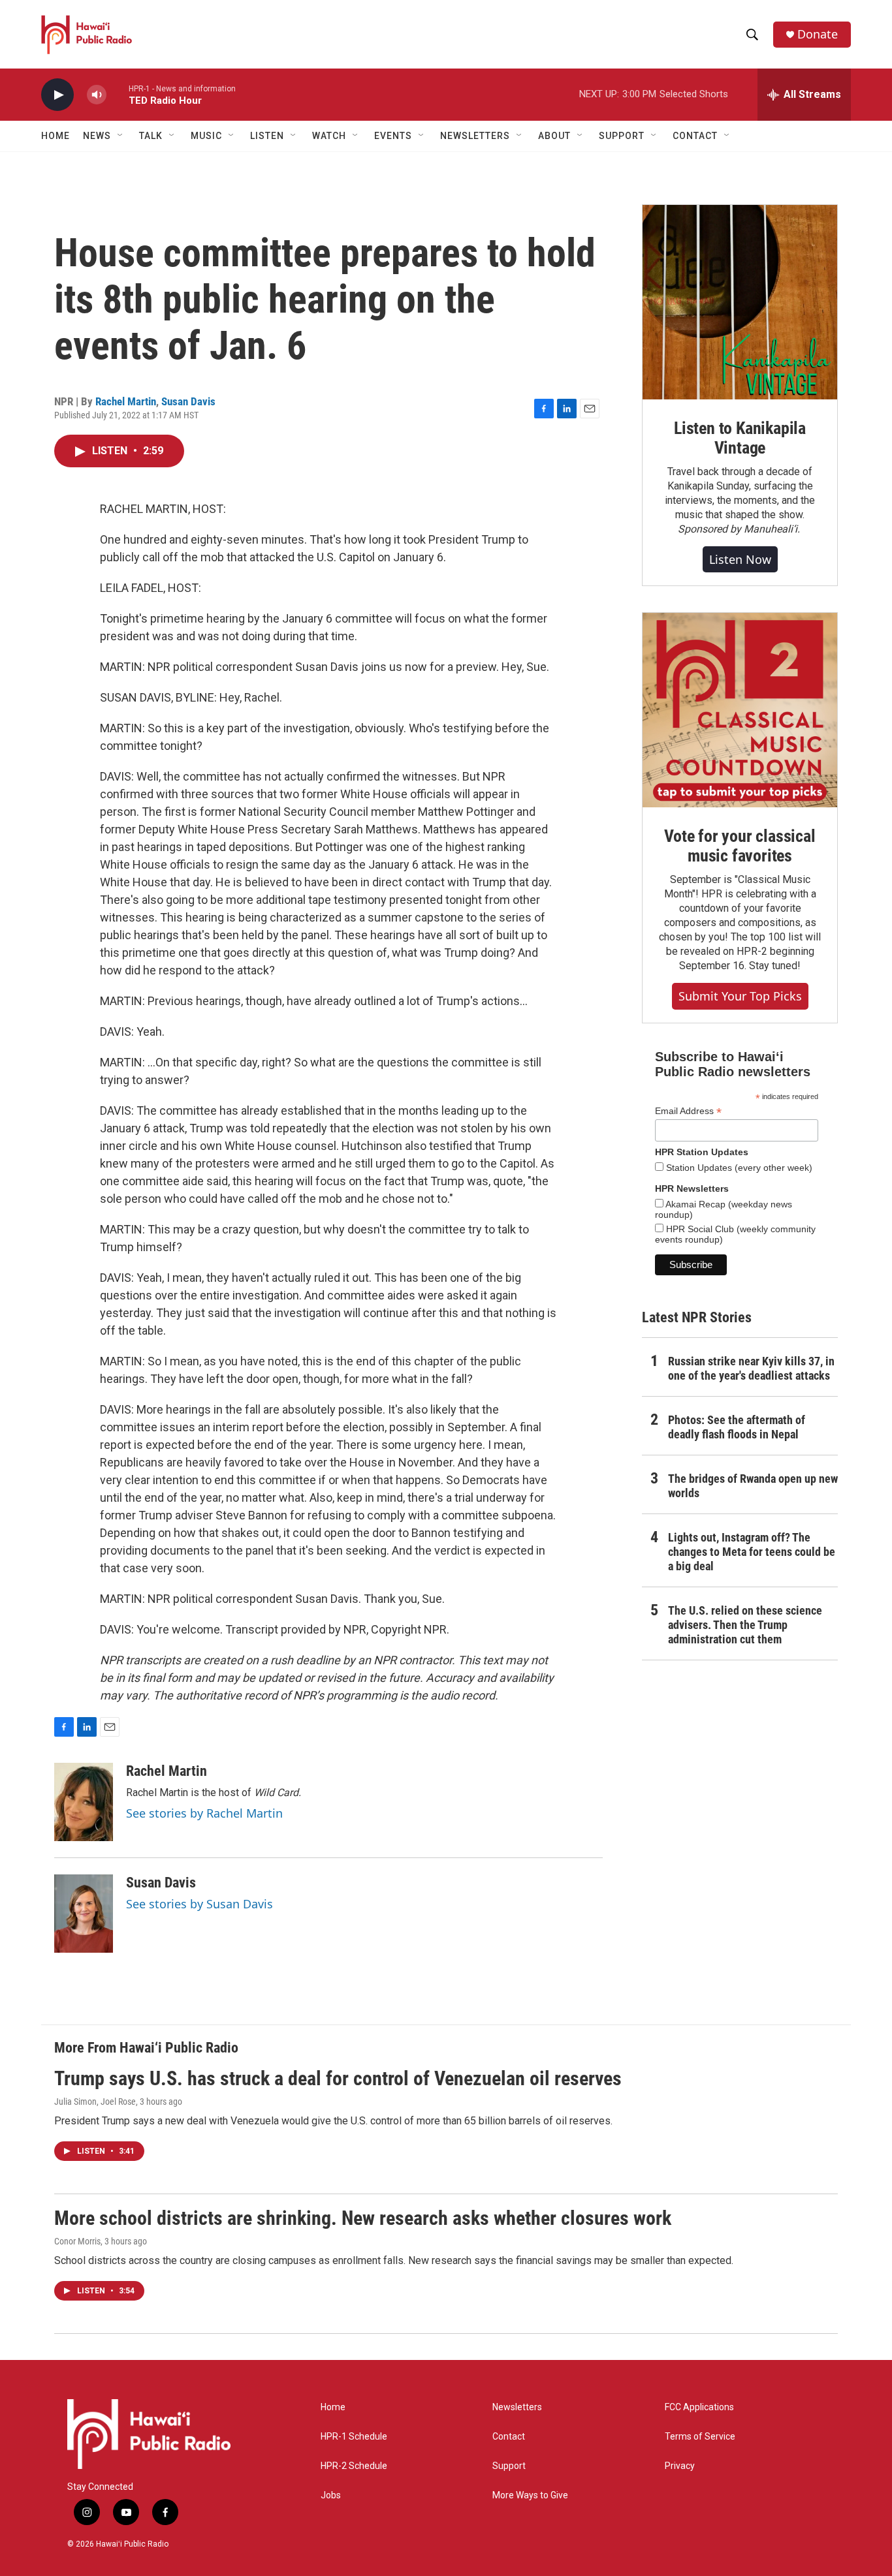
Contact (509, 2437)
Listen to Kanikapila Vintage (740, 438)
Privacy (680, 2466)
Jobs (331, 2495)
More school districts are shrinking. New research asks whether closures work (363, 2218)
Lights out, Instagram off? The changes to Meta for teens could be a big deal (752, 1552)
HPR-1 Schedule (354, 2437)
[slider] (118, 94)
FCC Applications (699, 2407)
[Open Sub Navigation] (121, 136)
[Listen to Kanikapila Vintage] (740, 302)
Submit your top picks (740, 996)
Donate (818, 34)
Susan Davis (188, 401)
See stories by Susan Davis (199, 1904)
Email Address (688, 1111)
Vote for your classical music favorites (740, 846)
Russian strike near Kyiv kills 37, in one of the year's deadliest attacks (751, 1368)
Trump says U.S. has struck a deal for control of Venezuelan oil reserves (338, 2078)
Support (509, 2466)
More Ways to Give (530, 2495)
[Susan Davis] (84, 1914)
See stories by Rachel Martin (204, 1813)
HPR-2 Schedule (354, 2466)
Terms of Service (700, 2437)
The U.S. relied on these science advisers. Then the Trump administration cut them (745, 1625)
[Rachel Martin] (84, 1802)
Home (56, 136)
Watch (329, 136)
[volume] (97, 95)
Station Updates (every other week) (738, 1168)
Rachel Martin (126, 401)
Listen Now (740, 559)
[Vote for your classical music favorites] (740, 710)
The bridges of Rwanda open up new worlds (753, 1486)
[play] (57, 95)
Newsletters (517, 2407)
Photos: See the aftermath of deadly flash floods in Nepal (737, 1427)
